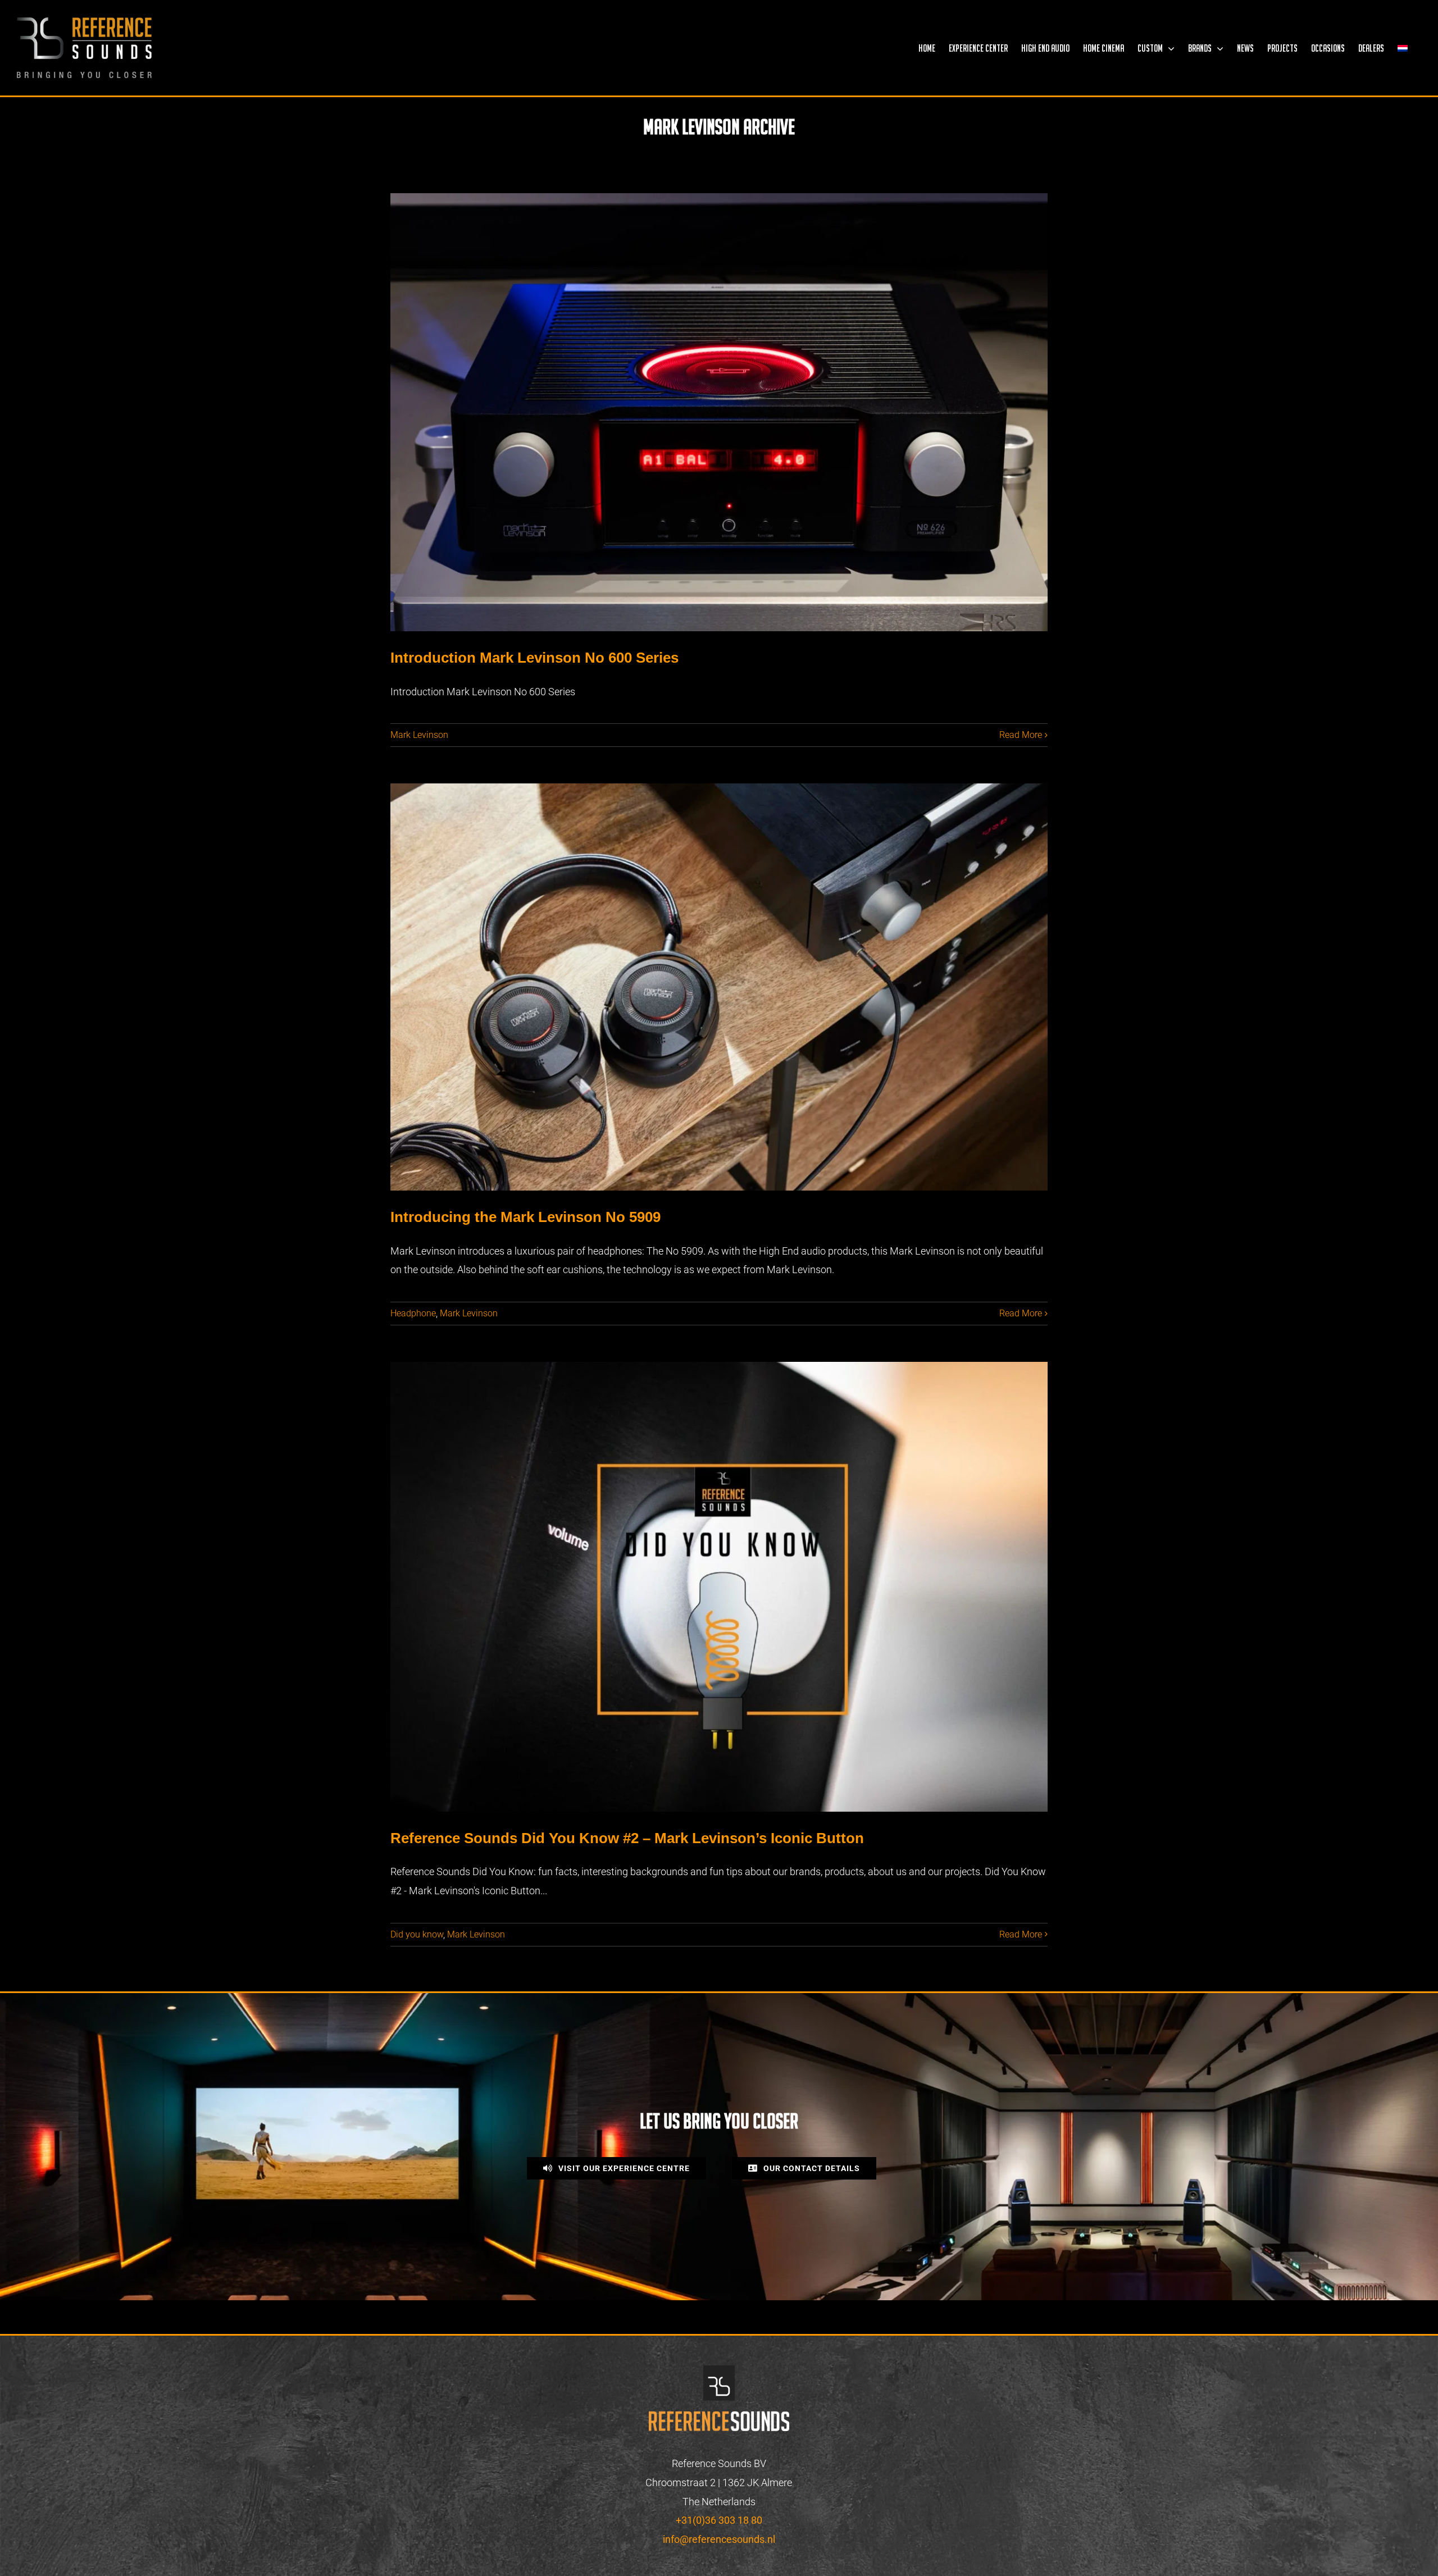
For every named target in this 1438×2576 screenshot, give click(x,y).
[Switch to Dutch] (1403, 48)
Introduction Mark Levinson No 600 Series (534, 658)
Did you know (417, 1934)
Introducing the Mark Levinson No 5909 (525, 1217)
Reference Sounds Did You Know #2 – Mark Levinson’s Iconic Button (627, 1838)
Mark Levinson (419, 735)
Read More (1021, 735)
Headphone (413, 1313)
